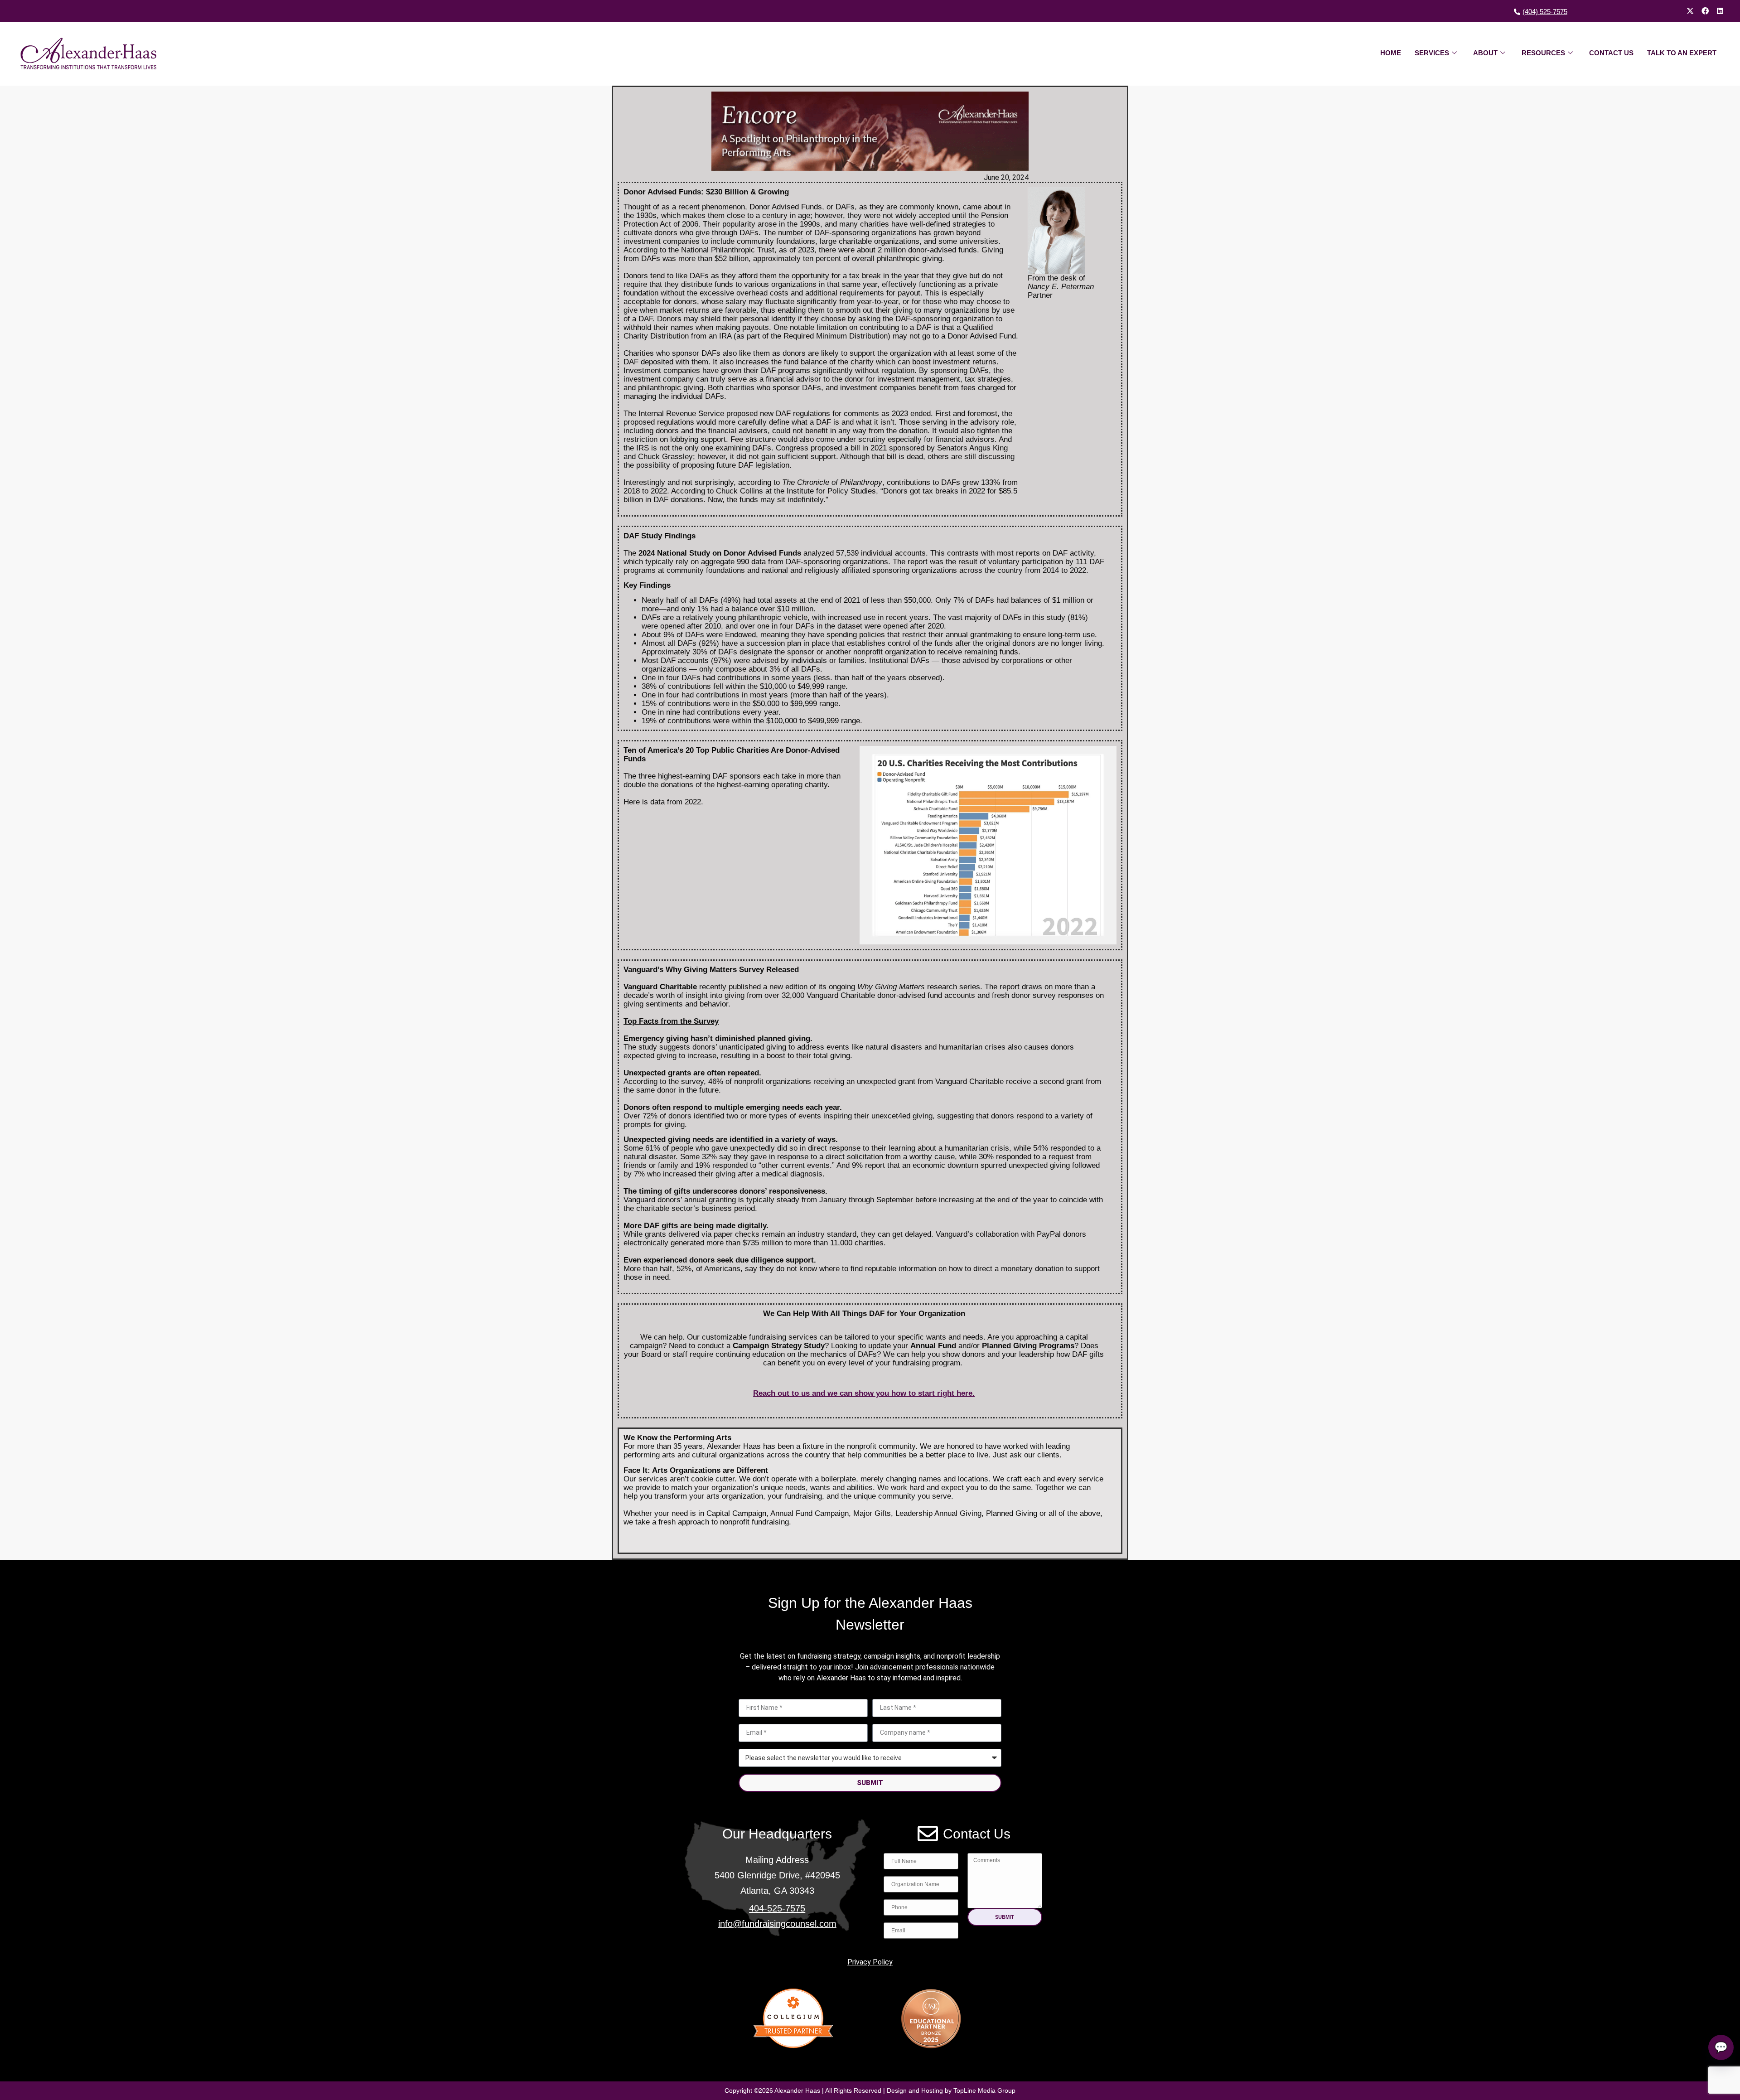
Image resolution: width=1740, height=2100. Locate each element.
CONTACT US (1611, 53)
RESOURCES (1543, 53)
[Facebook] (1705, 11)
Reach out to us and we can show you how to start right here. (864, 1393)
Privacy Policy (870, 1962)
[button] (1005, 1917)
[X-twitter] (1690, 11)
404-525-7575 (777, 1908)
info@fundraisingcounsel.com (777, 1924)
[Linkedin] (1720, 11)
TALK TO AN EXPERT (1682, 53)
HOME (1391, 53)
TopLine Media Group (984, 2090)
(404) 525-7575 (1545, 12)
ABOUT (1485, 53)
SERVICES (1432, 53)
